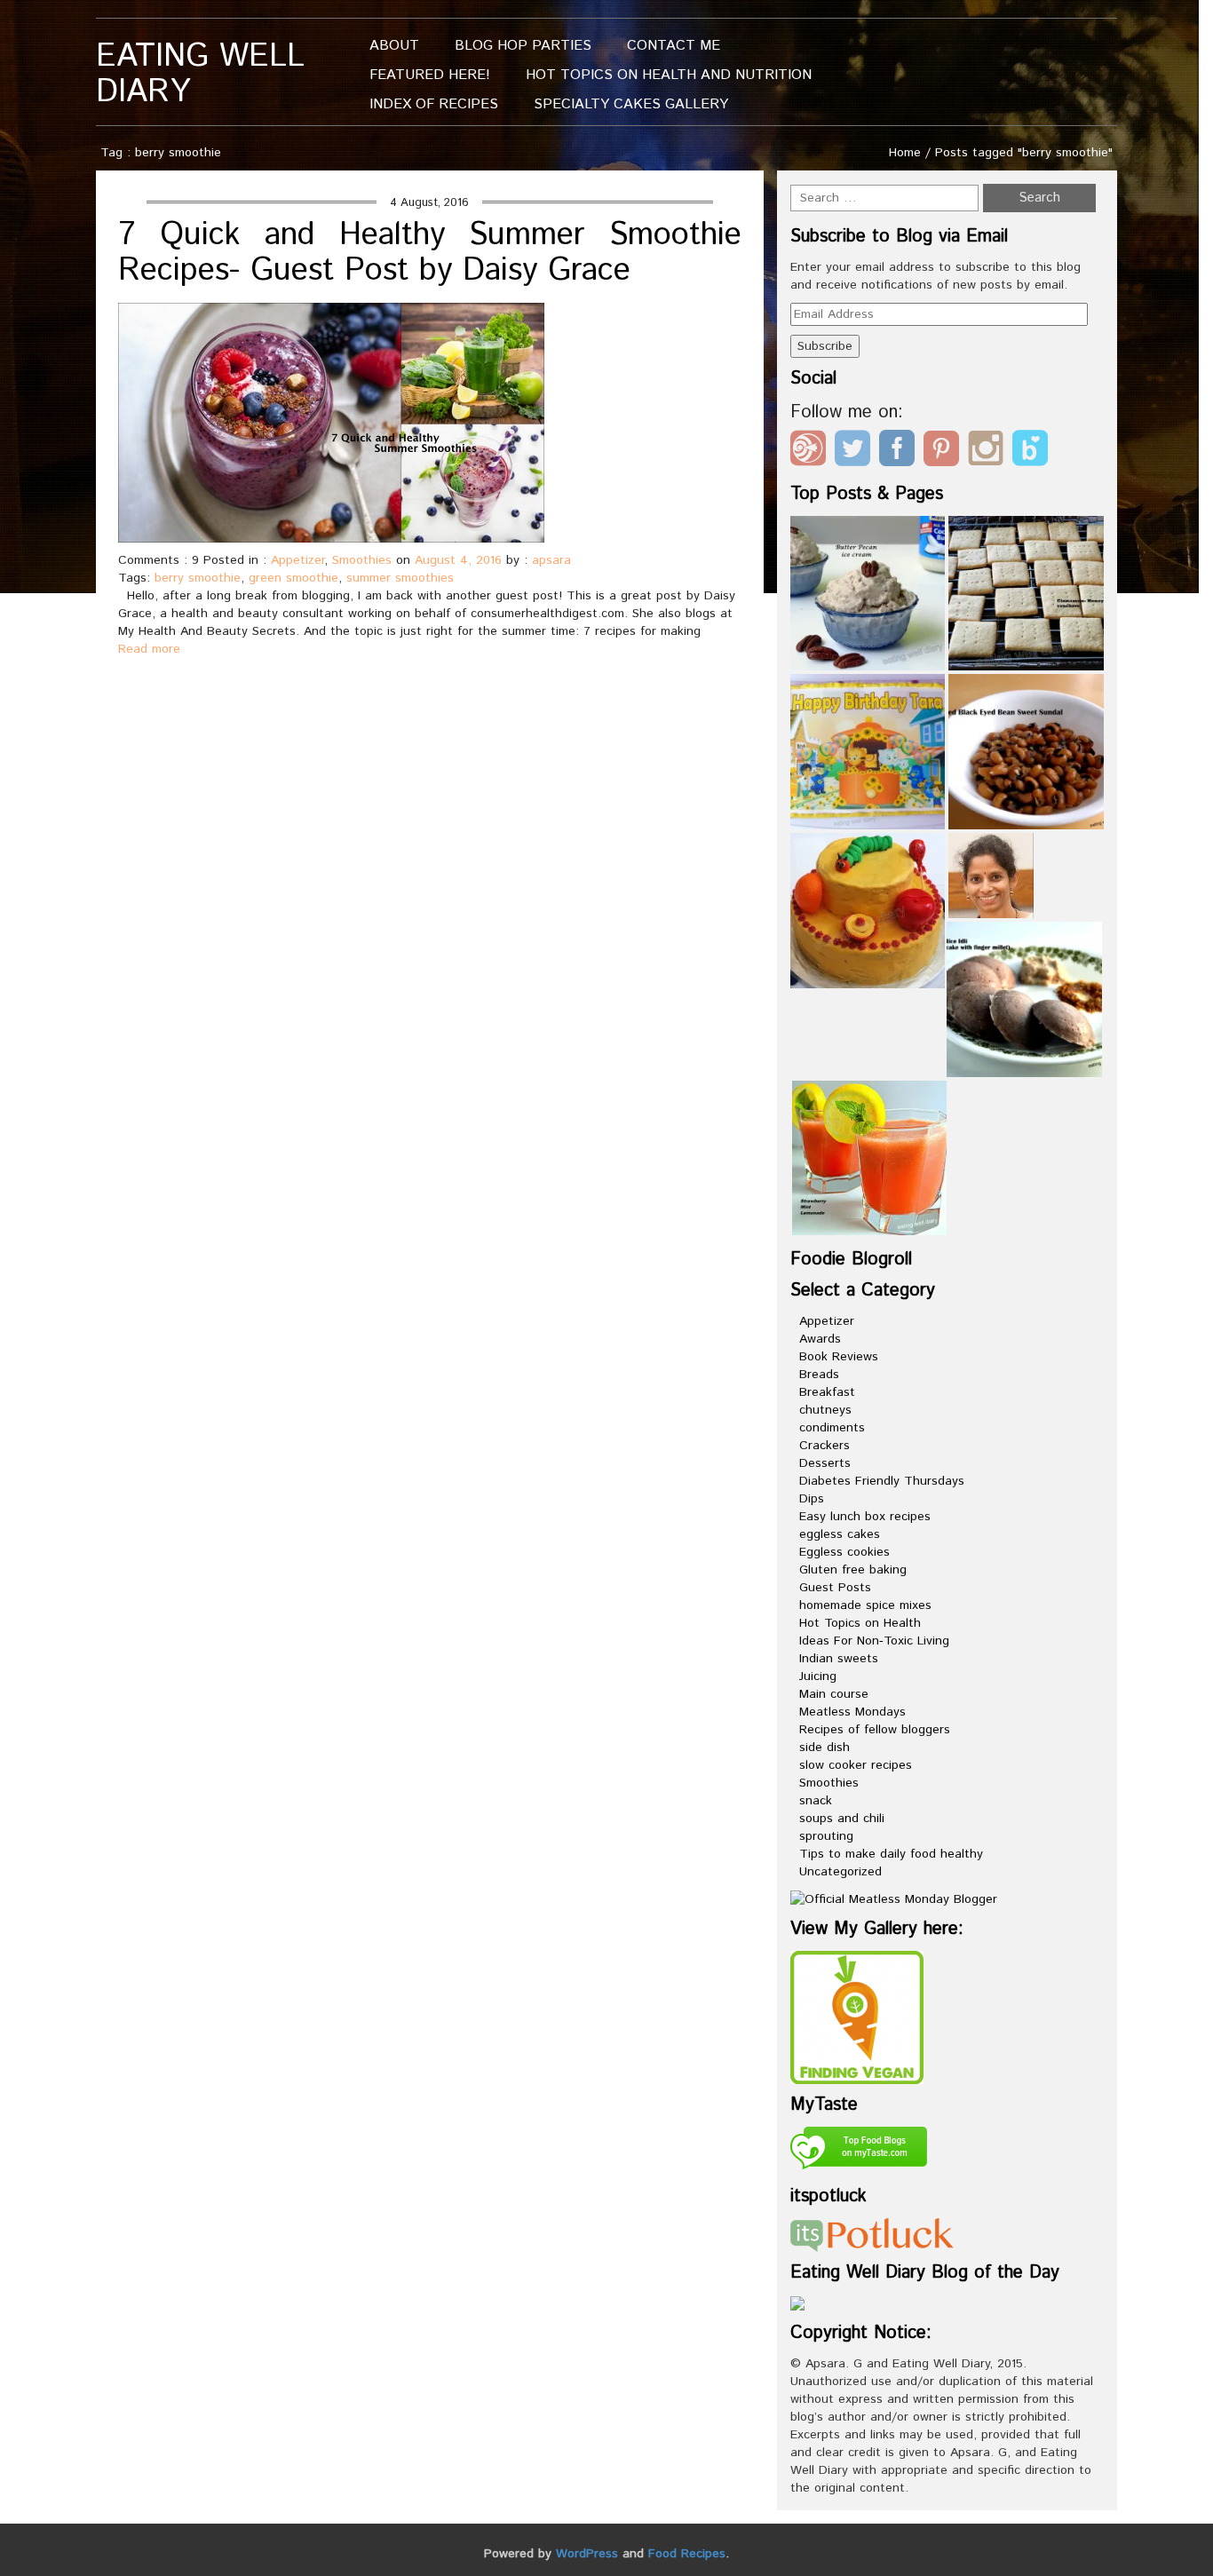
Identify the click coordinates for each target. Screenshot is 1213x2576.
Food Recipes (687, 2554)
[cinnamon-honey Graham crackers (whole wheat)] (1026, 594)
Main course (834, 1694)
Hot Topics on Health (860, 1623)
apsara (551, 560)
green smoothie (293, 578)
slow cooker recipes (856, 1765)
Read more (149, 649)
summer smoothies (400, 578)
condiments (832, 1428)
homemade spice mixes (865, 1605)
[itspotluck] (872, 2234)
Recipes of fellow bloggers (875, 1730)
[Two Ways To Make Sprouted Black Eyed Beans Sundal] (1026, 752)
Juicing (818, 1676)
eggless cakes (840, 1534)
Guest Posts (835, 1588)
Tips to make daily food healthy (891, 1854)
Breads (819, 1375)
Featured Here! (430, 75)
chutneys (825, 1410)
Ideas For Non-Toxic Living (874, 1641)
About (394, 46)
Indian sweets (839, 1659)
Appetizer (297, 560)
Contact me (674, 46)
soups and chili (842, 1819)
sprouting (826, 1836)
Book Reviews (839, 1357)
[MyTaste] (859, 2151)
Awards (820, 1339)
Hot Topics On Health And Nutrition (669, 75)
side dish (825, 1748)
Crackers (825, 1446)
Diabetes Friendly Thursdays (882, 1481)
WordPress (587, 2554)
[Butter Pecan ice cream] (868, 594)
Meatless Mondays (852, 1712)
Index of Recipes (434, 104)
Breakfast (827, 1392)
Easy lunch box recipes (865, 1517)
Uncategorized (840, 1872)
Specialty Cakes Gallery (631, 104)
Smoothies (362, 560)
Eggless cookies (844, 1552)
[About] (991, 876)
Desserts (825, 1463)
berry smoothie (198, 578)
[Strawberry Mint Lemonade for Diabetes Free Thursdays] (870, 1158)
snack (816, 1801)
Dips (812, 1499)
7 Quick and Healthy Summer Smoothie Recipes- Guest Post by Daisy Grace (430, 253)
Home (905, 153)
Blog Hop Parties (523, 46)
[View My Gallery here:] (857, 2017)
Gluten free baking (853, 1570)
